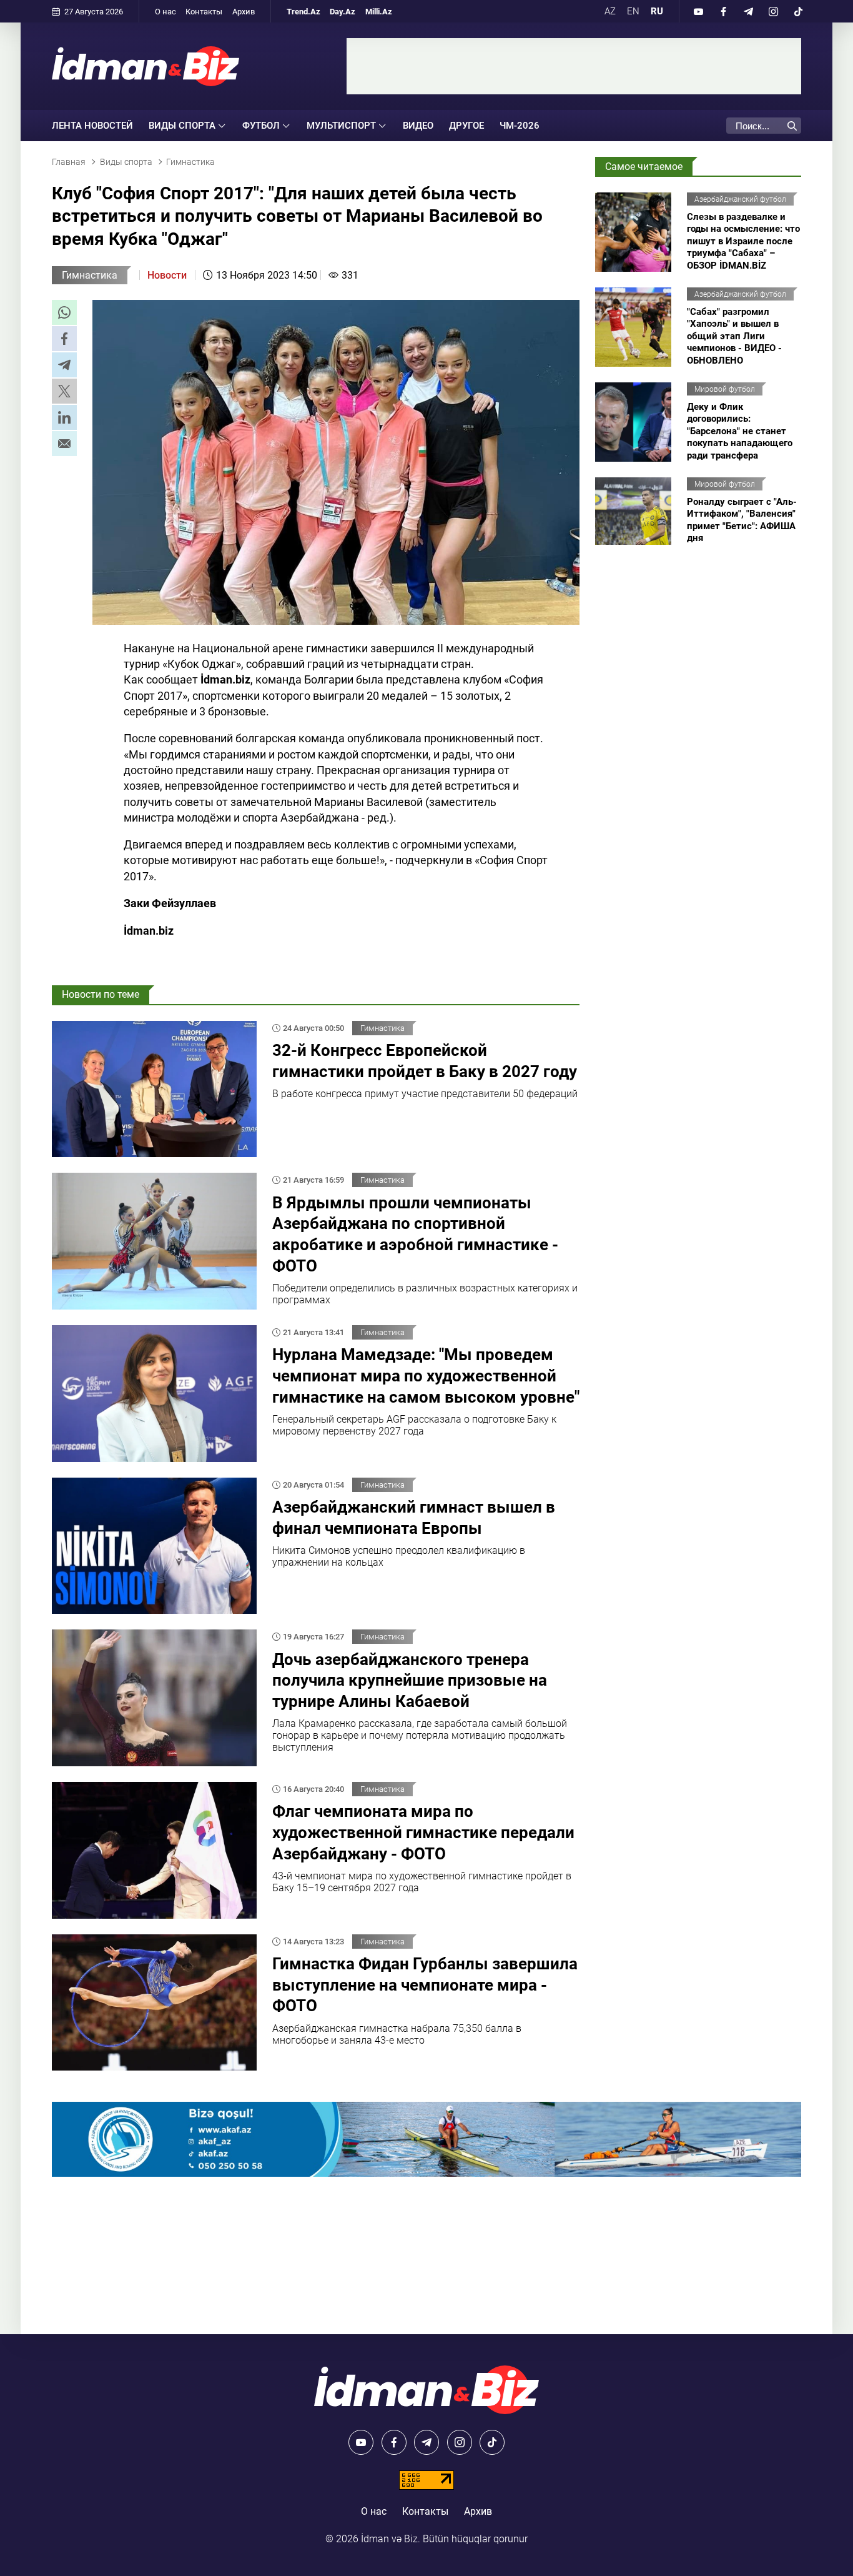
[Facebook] (723, 11)
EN (633, 11)
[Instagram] (773, 11)
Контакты (204, 12)
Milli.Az (379, 12)
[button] (64, 312)
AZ (610, 11)
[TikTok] (798, 11)
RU (657, 11)
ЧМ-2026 (520, 126)
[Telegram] (748, 11)
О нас (165, 12)
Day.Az (343, 12)
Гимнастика (90, 275)
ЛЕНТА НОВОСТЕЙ (92, 126)
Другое (466, 126)
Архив (244, 12)
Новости (167, 275)
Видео (418, 126)
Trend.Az (303, 12)
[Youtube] (698, 11)
